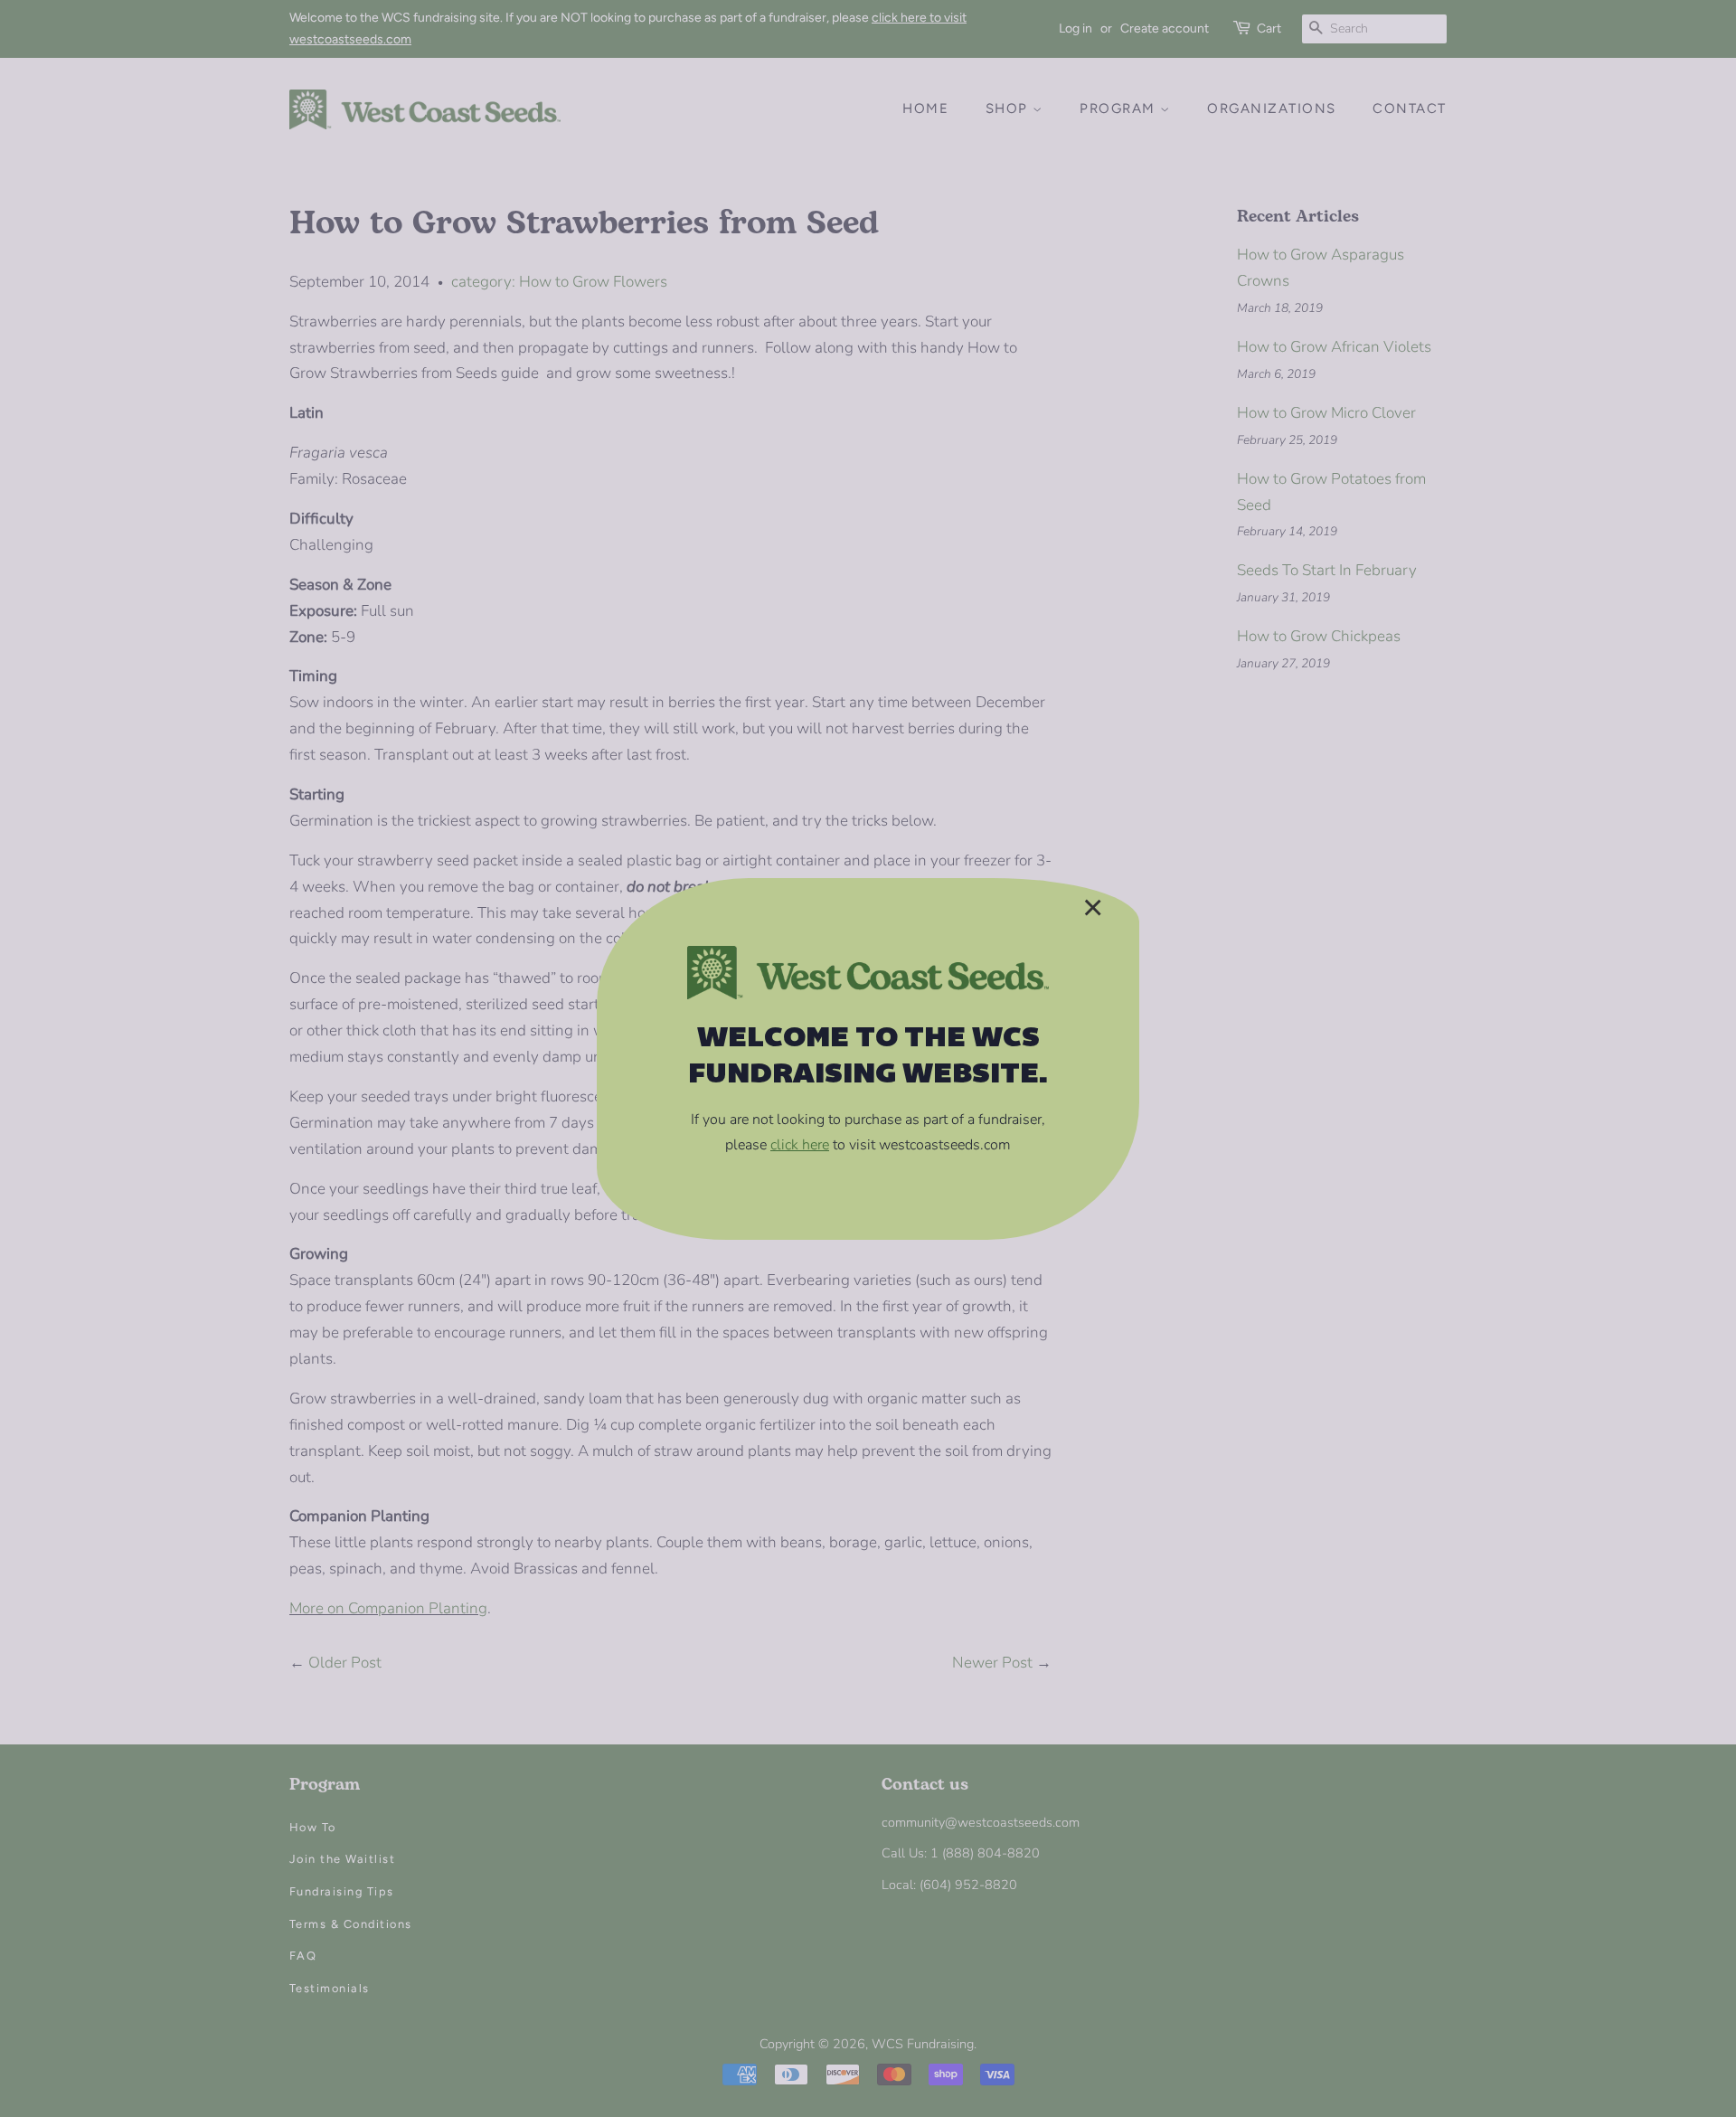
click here (800, 1145)
